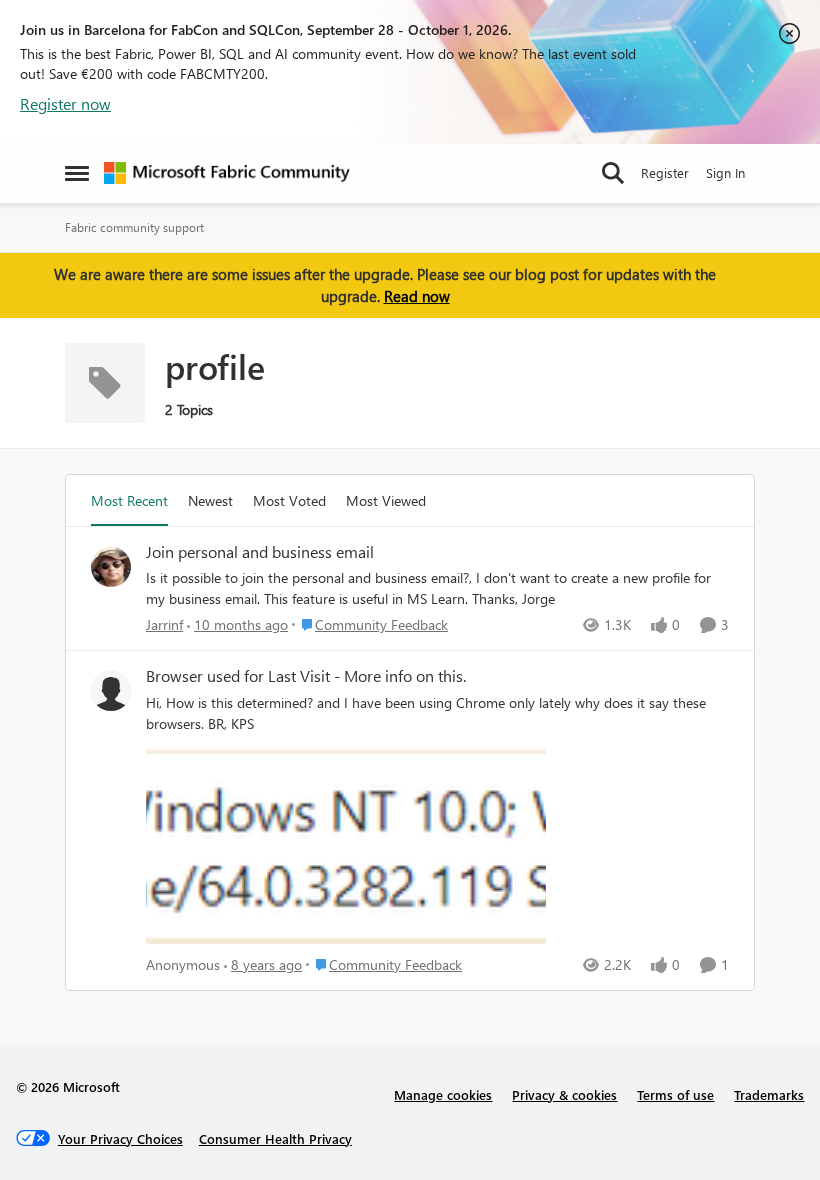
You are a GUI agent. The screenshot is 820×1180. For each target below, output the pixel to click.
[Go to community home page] (227, 173)
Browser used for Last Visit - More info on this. (306, 676)
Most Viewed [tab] (386, 500)
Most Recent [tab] (129, 500)
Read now (417, 296)
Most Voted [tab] (289, 500)
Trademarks (769, 1094)
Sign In (725, 172)
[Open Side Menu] (77, 173)
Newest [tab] (210, 500)
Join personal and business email (260, 552)
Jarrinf (164, 624)
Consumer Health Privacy (275, 1138)
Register (665, 172)
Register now (65, 103)
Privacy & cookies (564, 1094)
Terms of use (675, 1094)
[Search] (613, 173)
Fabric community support (134, 227)
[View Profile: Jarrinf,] (111, 567)
